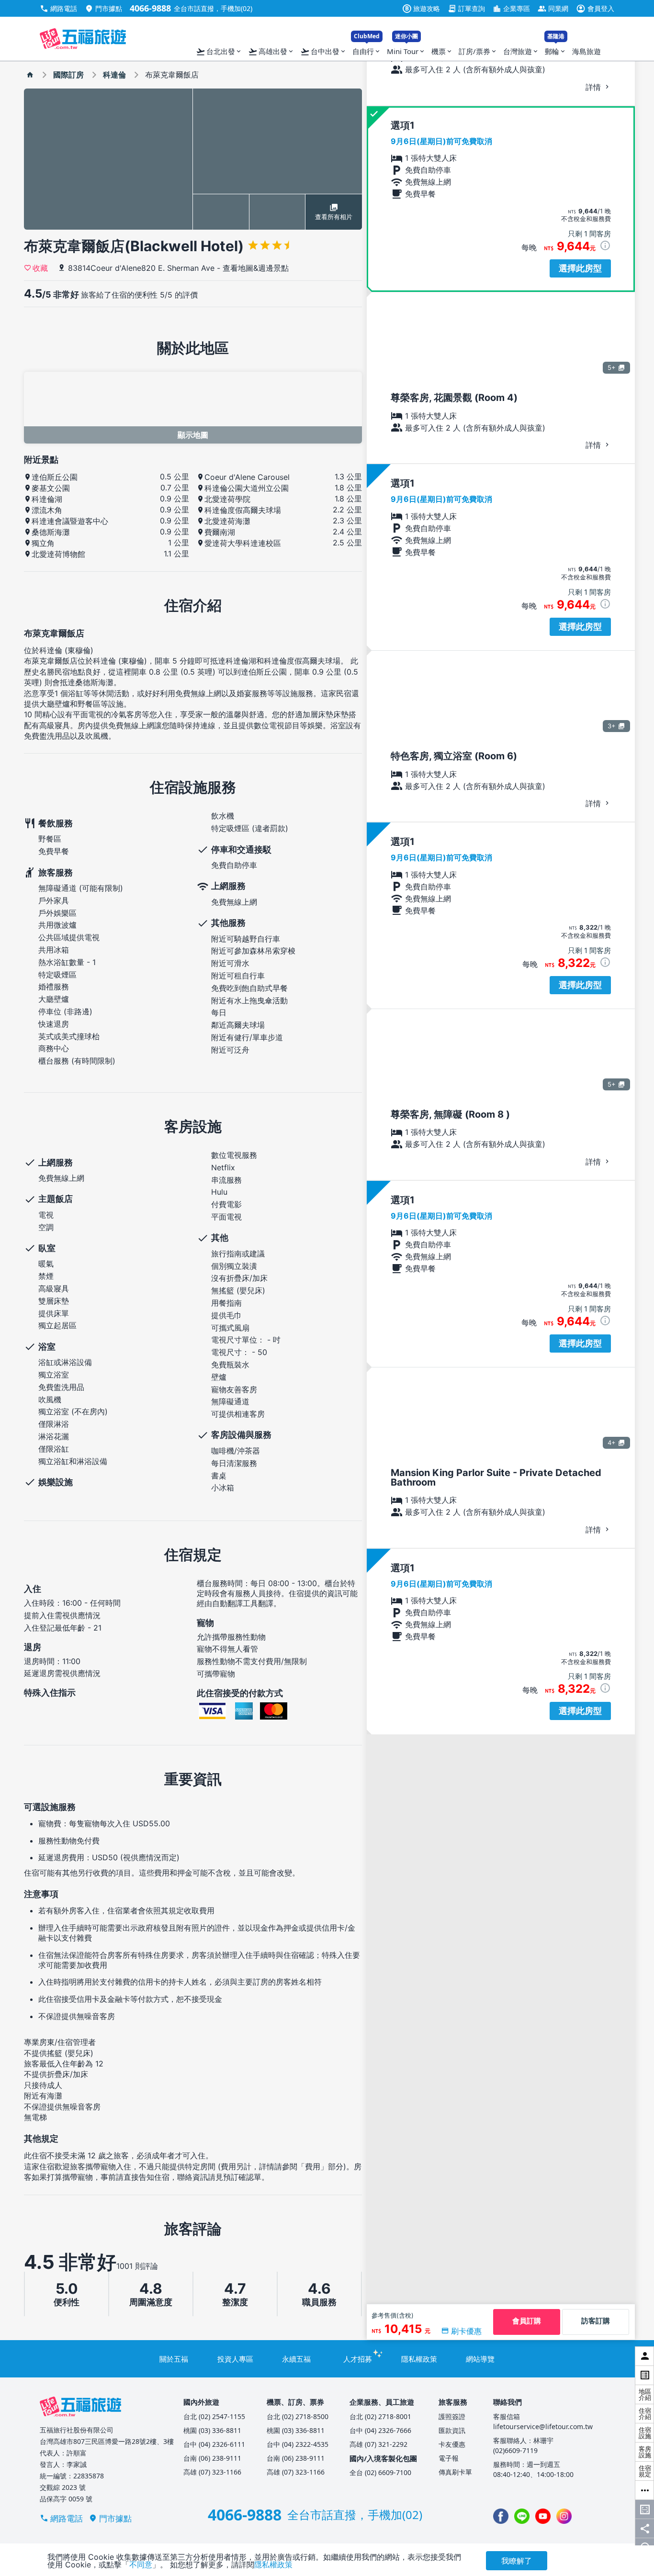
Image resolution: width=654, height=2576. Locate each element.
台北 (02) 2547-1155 (214, 2416)
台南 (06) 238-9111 (212, 2458)
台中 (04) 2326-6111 (214, 2444)
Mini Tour (406, 49)
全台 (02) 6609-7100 (380, 2472)
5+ (612, 367)
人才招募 (358, 2359)
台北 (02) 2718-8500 (298, 2416)
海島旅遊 (586, 51)
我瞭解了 (517, 2561)
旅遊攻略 (423, 8)
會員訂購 (527, 2321)
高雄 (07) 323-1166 (212, 2472)
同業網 (553, 8)
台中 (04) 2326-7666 (380, 2430)
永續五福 (296, 2359)
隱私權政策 (419, 2359)
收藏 (40, 267)
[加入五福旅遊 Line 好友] (522, 2516)
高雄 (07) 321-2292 (378, 2444)
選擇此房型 (580, 268)
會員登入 (595, 8)
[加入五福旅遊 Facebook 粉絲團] (501, 2516)
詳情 (594, 87)
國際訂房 (68, 75)
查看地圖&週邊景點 (256, 268)
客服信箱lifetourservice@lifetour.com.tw (543, 2421)
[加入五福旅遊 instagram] (564, 2516)
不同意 (141, 2565)
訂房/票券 (478, 51)
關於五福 (174, 2359)
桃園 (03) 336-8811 (212, 2430)
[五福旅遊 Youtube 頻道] (543, 2516)
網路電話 (58, 8)
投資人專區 (235, 2359)
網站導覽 (480, 2359)
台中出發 (323, 52)
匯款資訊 (452, 2430)
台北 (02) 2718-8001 (380, 2416)
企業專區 (511, 8)
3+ (612, 726)
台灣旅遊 (521, 51)
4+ (612, 1443)
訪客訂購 (596, 2321)
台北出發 (219, 52)
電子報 (449, 2458)
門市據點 (103, 8)
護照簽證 (452, 2416)
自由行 (367, 49)
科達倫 (114, 75)
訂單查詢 (466, 8)
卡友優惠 (452, 2444)
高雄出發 (271, 52)
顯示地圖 (193, 435)
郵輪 (556, 49)
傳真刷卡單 (455, 2472)
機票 (442, 51)
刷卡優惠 (466, 2331)
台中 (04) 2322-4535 (298, 2444)
